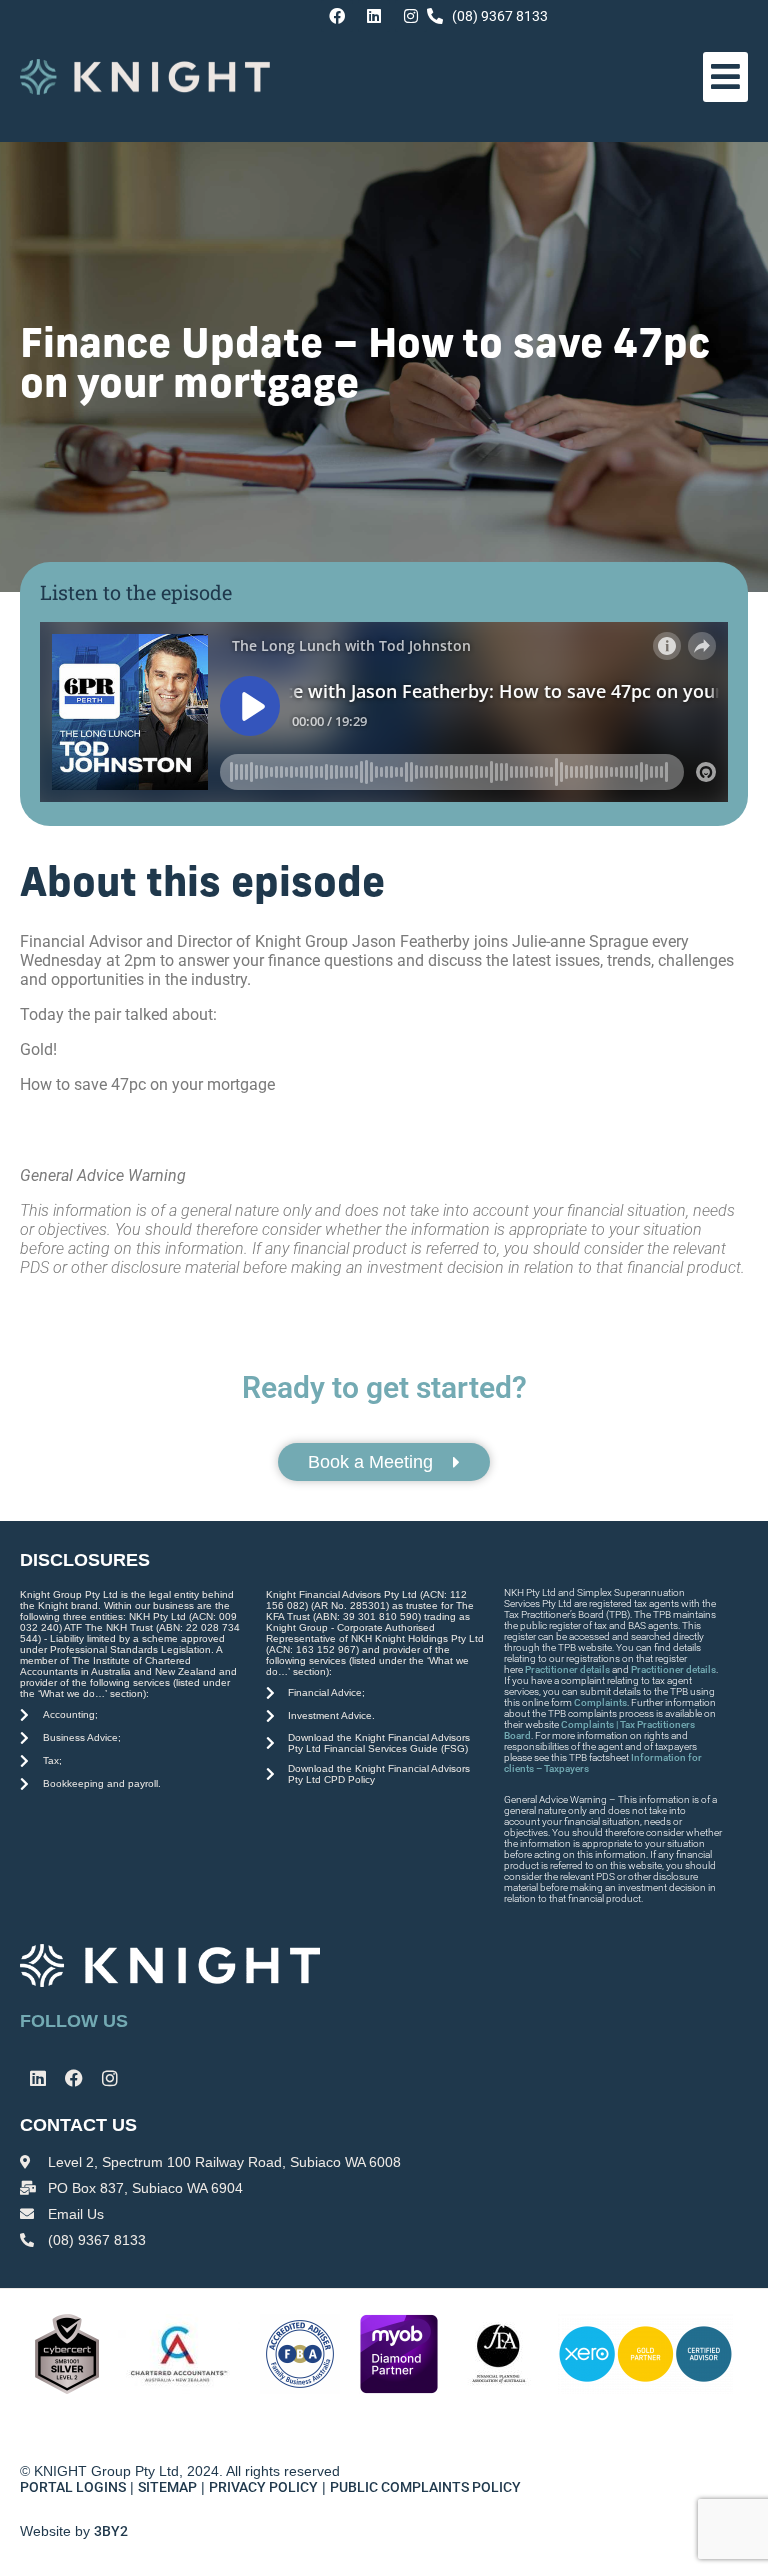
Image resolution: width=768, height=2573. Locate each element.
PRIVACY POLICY (263, 2487)
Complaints (600, 1702)
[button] (726, 77)
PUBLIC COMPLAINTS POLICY (427, 2487)
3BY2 (111, 2531)
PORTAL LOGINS (73, 2487)
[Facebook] (337, 16)
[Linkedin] (374, 16)
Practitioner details (567, 1669)
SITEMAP (167, 2487)
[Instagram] (411, 16)
